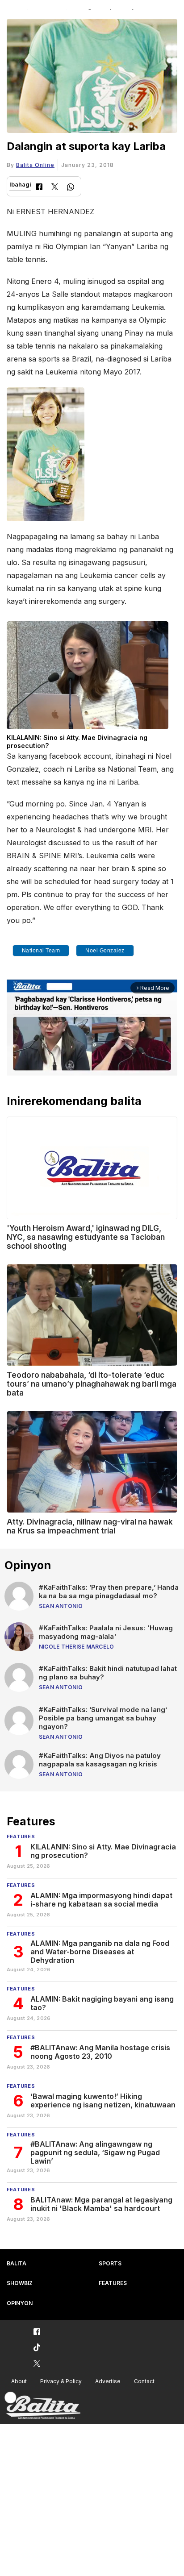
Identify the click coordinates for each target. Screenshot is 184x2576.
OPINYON (20, 2303)
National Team (41, 951)
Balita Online (35, 165)
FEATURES (113, 2283)
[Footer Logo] (42, 2406)
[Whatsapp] (71, 188)
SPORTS (110, 2263)
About (19, 2381)
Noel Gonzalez (105, 951)
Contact (144, 2381)
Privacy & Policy (61, 2381)
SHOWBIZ (20, 2283)
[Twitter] (55, 188)
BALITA (17, 2263)
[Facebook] (39, 188)
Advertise (108, 2381)
